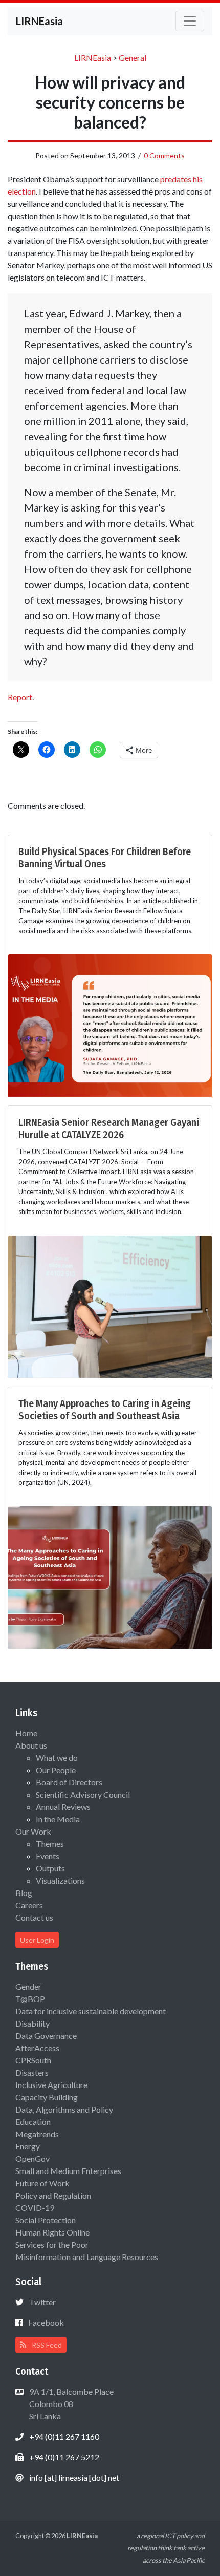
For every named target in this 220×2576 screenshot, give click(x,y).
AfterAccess (37, 2048)
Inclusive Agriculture (51, 2085)
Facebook (46, 2322)
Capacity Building (47, 2097)
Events (48, 1856)
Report (20, 697)
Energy (28, 2146)
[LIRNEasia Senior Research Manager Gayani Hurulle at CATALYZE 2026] (110, 1305)
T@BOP (30, 1999)
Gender (28, 1986)
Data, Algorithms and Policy (64, 2109)
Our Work (33, 1831)
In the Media (58, 1819)
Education (33, 2122)
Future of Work (42, 2183)
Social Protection (46, 2220)
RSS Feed (46, 2345)
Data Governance (46, 2036)
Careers (29, 1905)
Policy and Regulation (53, 2195)
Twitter (42, 2302)
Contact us (34, 1917)
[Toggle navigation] (190, 21)
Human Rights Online (52, 2232)
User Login (37, 1940)
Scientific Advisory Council (83, 1794)
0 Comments (164, 155)
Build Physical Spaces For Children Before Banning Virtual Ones (105, 858)
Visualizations (60, 1880)
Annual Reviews (63, 1807)
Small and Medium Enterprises (68, 2171)
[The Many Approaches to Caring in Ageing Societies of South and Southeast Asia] (110, 1576)
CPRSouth (33, 2060)
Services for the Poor (52, 2244)
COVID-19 (35, 2208)
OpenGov (32, 2158)
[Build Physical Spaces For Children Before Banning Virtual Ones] (110, 1024)
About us (31, 1745)
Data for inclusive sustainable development (91, 2011)
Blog (24, 1893)
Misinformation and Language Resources (87, 2257)
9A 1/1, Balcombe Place (71, 2404)
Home (26, 1733)
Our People (56, 1770)
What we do (57, 1758)
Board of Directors (69, 1782)
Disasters (32, 2072)
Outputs (50, 1868)
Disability (32, 2023)
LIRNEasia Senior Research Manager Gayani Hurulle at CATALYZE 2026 (109, 1129)
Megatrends (37, 2134)
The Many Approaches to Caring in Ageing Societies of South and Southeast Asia (105, 1410)
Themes (50, 1844)
